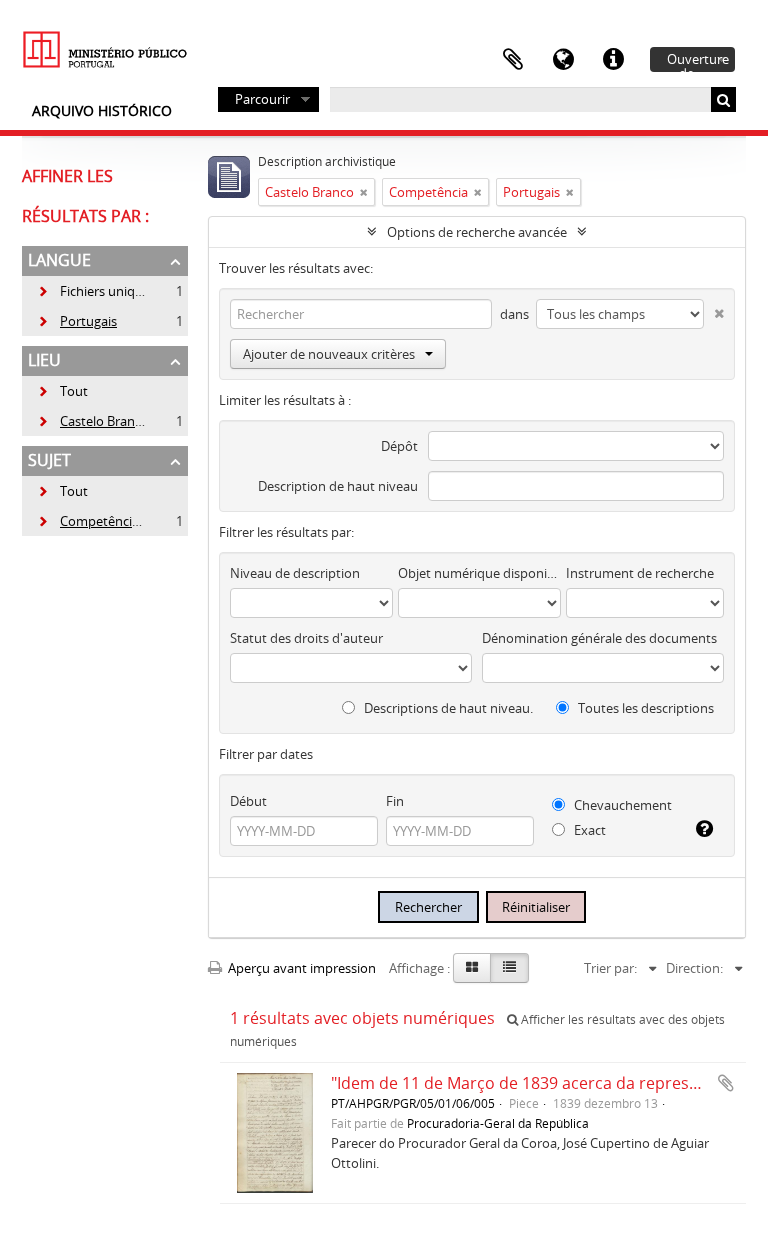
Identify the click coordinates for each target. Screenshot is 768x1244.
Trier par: (610, 968)
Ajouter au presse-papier (726, 1083)
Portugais (77, 321)
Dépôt (399, 446)
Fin (395, 801)
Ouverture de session (698, 61)
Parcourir (262, 99)
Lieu (44, 360)
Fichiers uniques (96, 291)
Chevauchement (621, 805)
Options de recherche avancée (477, 232)
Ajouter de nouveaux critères (329, 354)
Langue (563, 60)
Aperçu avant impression (300, 968)
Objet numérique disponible (479, 573)
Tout (74, 391)
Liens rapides (613, 60)
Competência (88, 521)
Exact (588, 830)
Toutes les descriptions (644, 708)
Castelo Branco (93, 421)
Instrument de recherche (640, 573)
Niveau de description (295, 573)
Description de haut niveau (338, 486)
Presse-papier (513, 60)
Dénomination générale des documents (599, 638)
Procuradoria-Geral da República (498, 1123)
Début (248, 801)
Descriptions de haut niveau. (447, 708)
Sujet (49, 460)
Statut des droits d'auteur (306, 638)
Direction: (694, 968)
